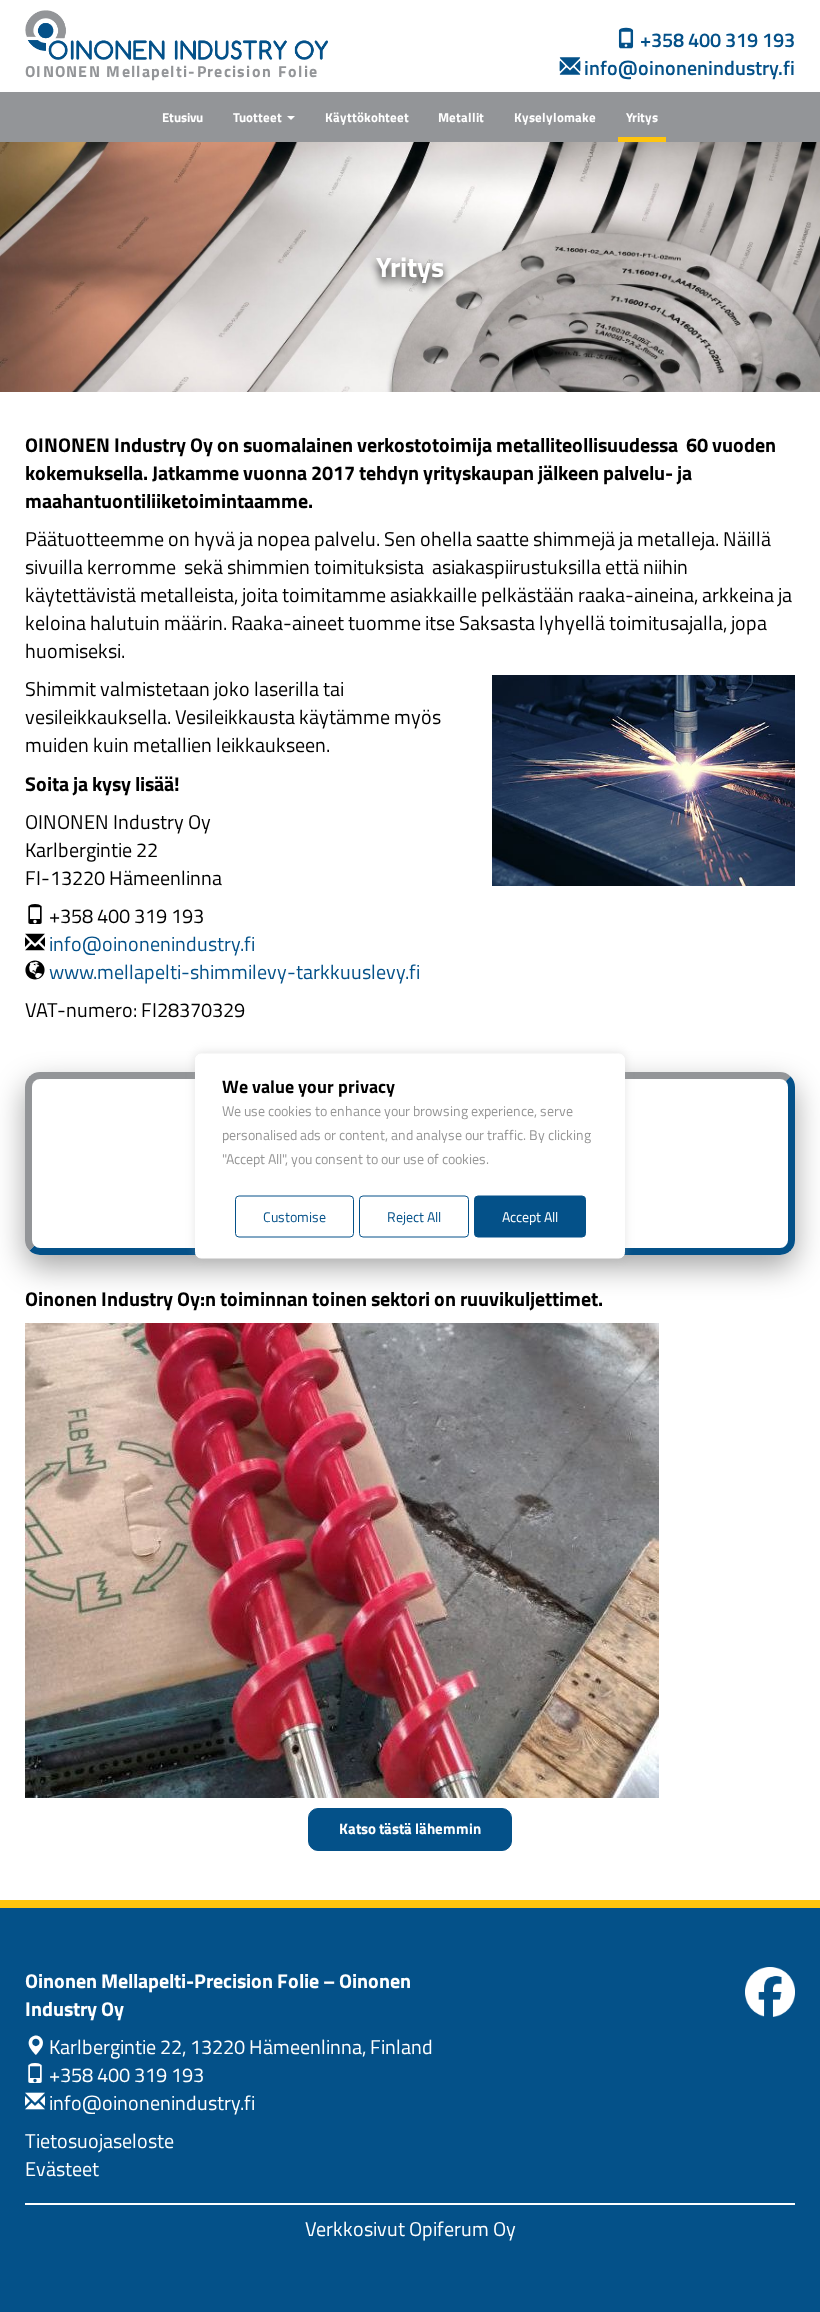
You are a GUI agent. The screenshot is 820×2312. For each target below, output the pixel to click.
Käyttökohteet (367, 117)
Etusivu (182, 117)
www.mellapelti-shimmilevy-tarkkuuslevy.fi (234, 972)
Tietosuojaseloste (99, 2141)
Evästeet (62, 2169)
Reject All (414, 1216)
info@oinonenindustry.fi (152, 944)
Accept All (530, 1216)
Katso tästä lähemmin (410, 1828)
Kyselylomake (555, 117)
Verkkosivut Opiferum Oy (410, 2229)
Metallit (461, 117)
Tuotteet (259, 117)
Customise (294, 1216)
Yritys (642, 117)
